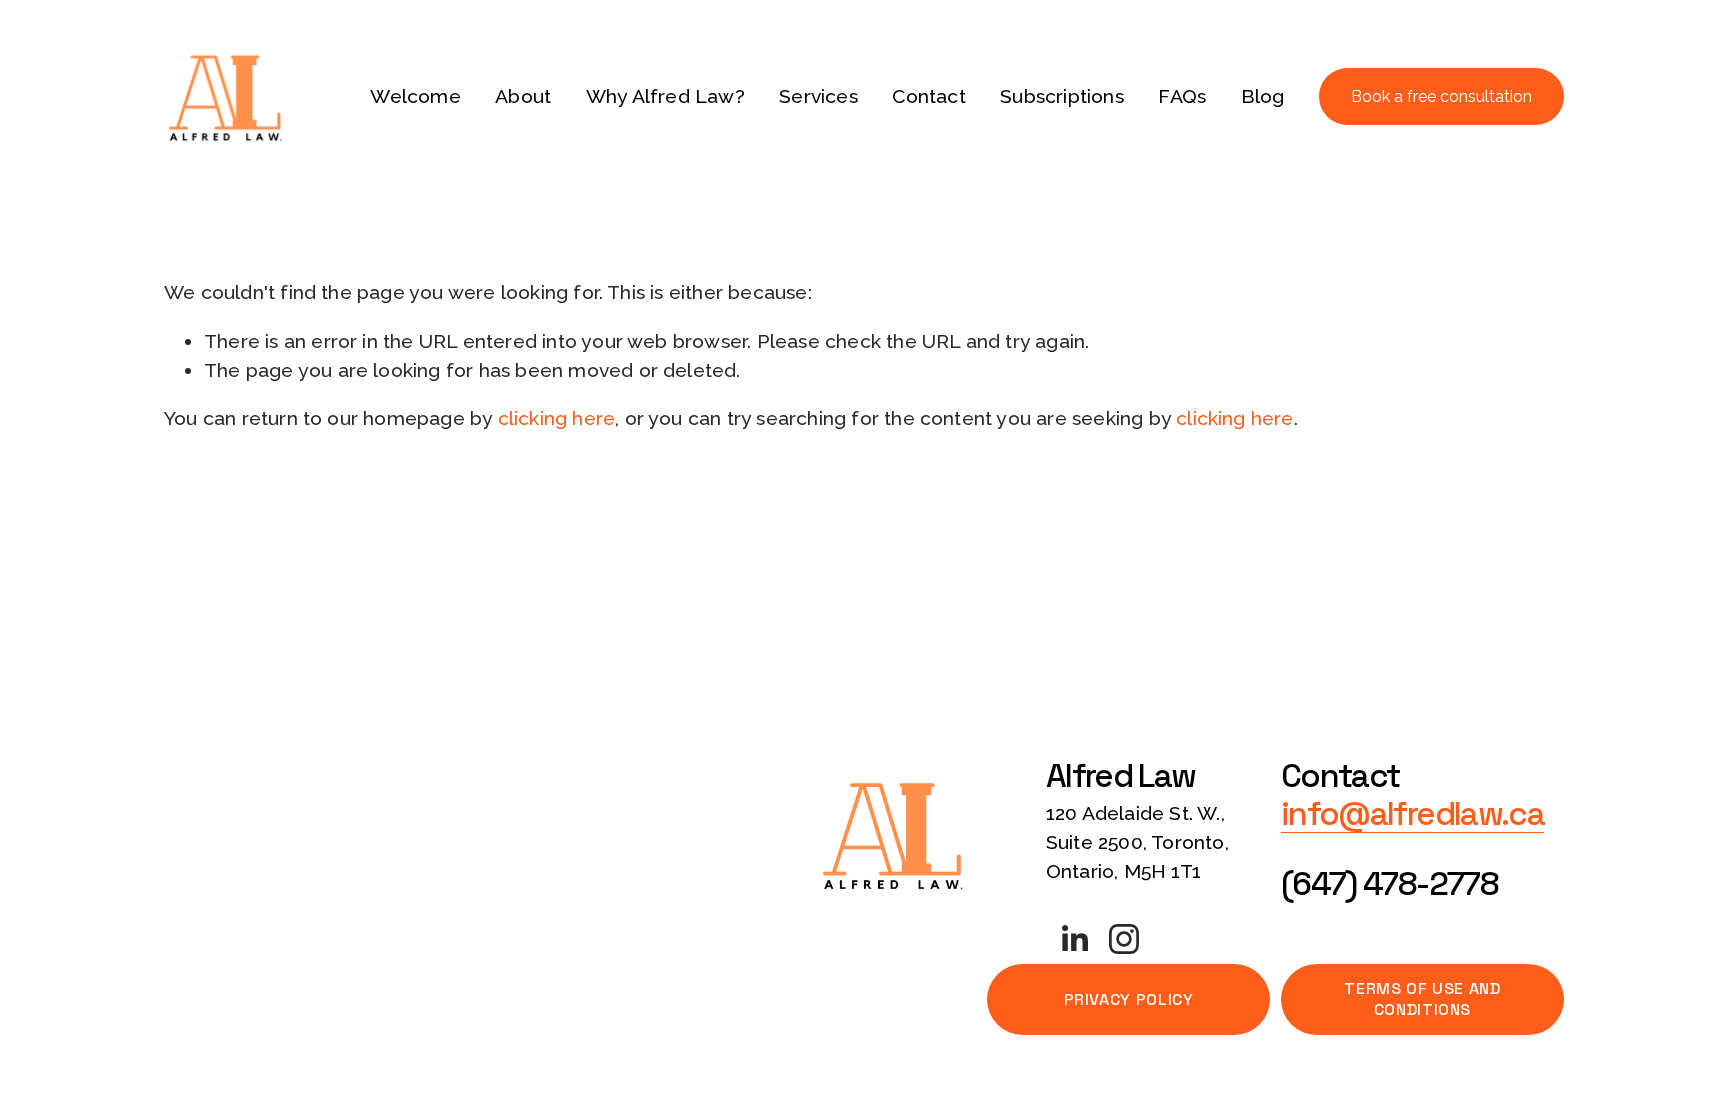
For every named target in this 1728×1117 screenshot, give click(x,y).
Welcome (415, 96)
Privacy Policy (1129, 999)
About (523, 96)
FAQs (1182, 96)
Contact (928, 96)
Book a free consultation (1441, 96)
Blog (1263, 96)
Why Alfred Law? (665, 96)
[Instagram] (1124, 939)
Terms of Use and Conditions (1422, 999)
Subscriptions (1062, 96)
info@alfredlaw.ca (1412, 815)
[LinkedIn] (1074, 939)
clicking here (557, 418)
